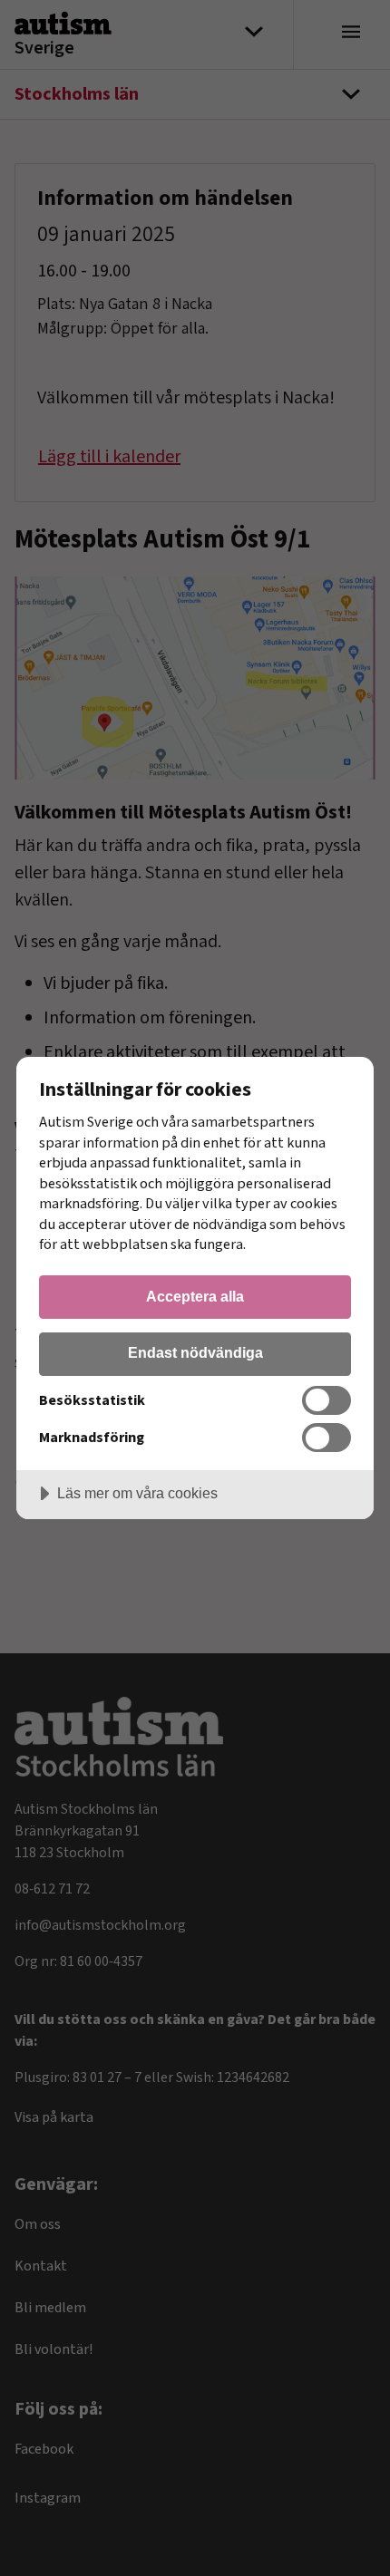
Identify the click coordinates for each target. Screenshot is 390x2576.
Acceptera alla (195, 1296)
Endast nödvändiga (195, 1352)
